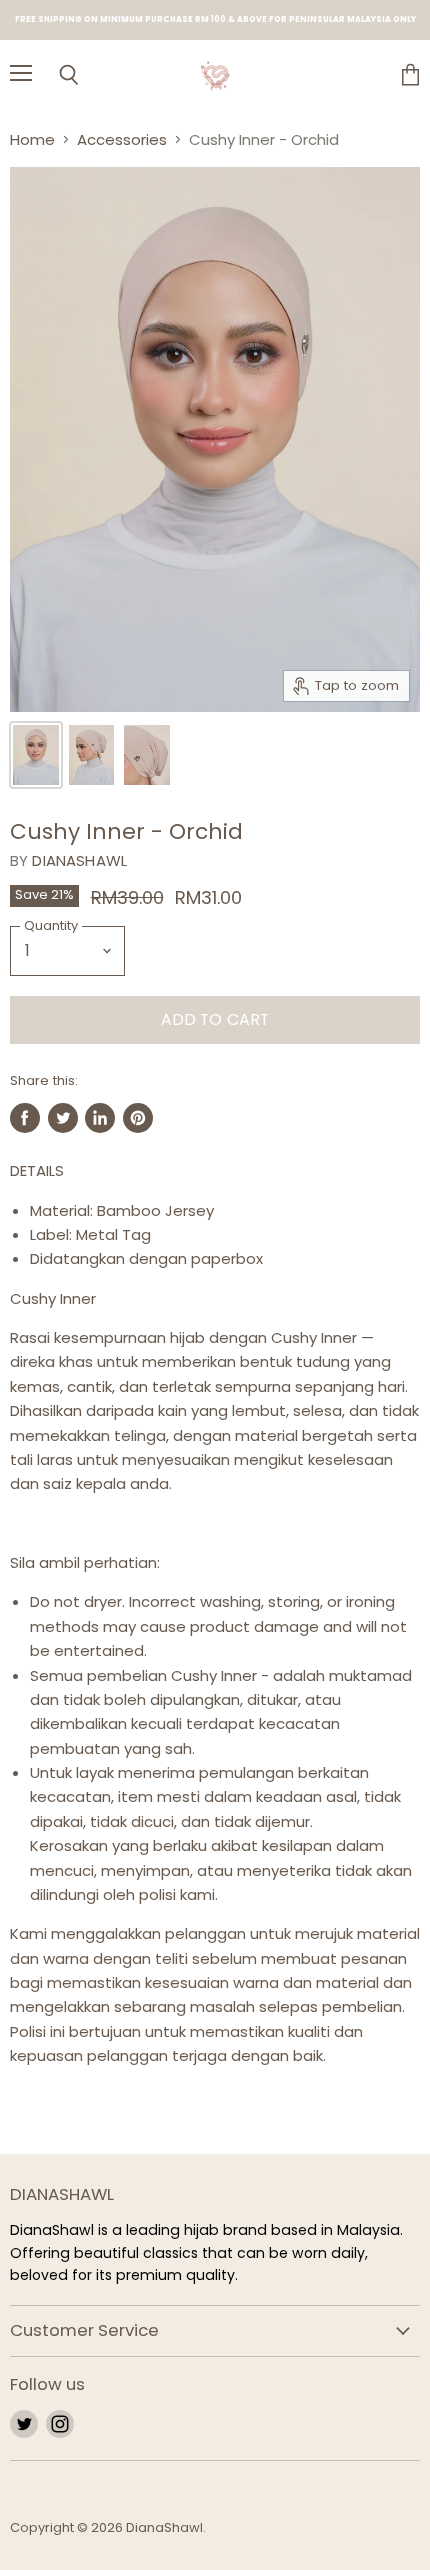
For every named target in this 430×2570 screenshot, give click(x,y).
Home (32, 139)
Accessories (122, 139)
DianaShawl (79, 860)
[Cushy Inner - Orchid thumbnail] (36, 755)
